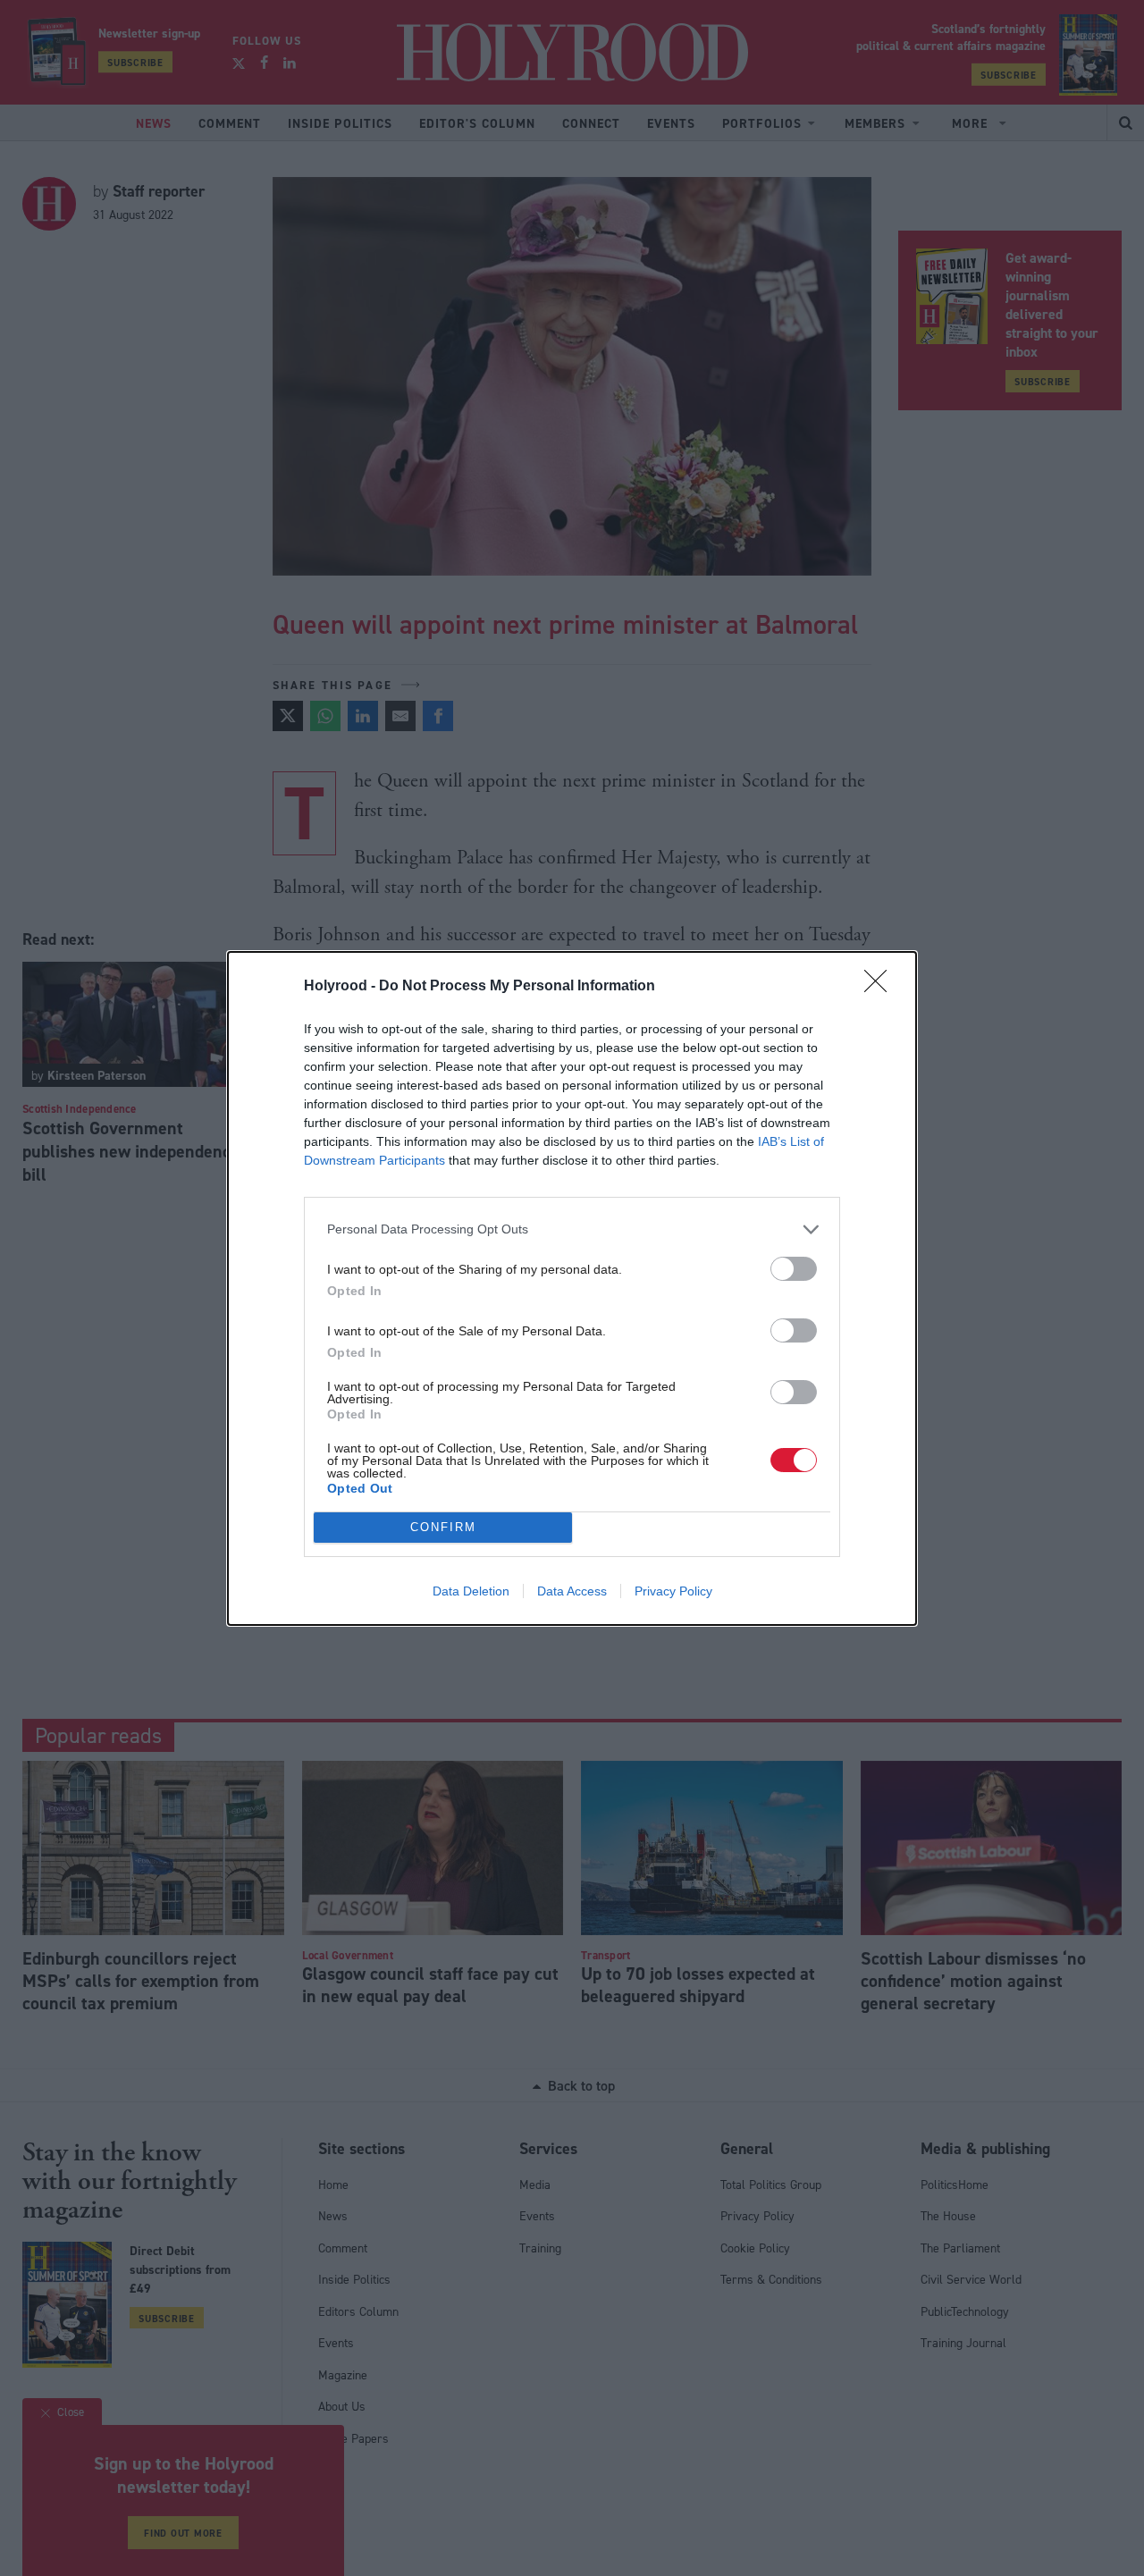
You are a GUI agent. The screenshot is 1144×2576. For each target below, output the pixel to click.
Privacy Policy (673, 1591)
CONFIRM (443, 1527)
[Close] (881, 987)
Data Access (572, 1591)
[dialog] (572, 1288)
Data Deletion (471, 1591)
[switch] (794, 1269)
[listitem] (572, 1229)
